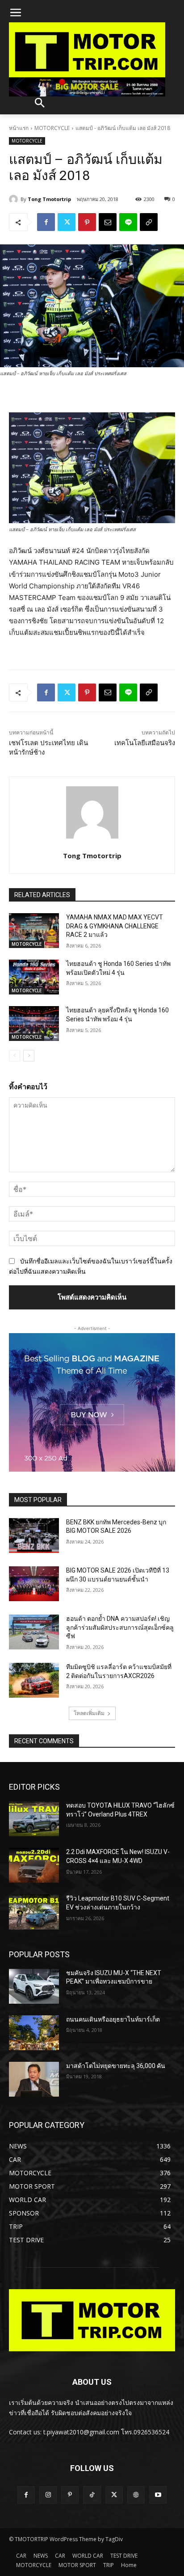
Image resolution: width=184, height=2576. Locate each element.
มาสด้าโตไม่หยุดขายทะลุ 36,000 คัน (116, 2066)
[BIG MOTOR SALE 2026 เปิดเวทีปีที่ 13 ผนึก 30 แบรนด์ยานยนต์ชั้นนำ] (34, 1584)
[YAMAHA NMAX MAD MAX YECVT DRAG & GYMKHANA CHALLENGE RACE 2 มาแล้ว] (34, 931)
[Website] (136, 2495)
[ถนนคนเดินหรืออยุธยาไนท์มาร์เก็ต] (34, 2033)
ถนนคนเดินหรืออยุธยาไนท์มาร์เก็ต (113, 2019)
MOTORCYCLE (52, 128)
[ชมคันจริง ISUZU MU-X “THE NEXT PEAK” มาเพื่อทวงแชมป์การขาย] (34, 1986)
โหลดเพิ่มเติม (89, 1713)
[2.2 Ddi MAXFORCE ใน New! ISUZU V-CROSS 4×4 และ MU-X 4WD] (34, 1865)
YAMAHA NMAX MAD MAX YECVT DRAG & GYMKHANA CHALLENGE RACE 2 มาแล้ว (115, 926)
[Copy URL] (149, 222)
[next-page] (29, 1056)
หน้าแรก (19, 128)
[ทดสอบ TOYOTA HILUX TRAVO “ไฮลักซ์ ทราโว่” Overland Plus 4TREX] (34, 1819)
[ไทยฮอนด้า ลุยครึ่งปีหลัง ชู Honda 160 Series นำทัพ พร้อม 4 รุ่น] (34, 1024)
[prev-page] (15, 1056)
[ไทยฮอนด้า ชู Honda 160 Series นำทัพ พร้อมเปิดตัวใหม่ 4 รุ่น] (34, 977)
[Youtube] (158, 2495)
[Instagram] (48, 2495)
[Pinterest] (87, 222)
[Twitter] (67, 222)
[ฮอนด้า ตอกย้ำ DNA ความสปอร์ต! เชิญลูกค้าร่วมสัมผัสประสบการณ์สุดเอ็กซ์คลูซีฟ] (34, 1632)
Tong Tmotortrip (49, 199)
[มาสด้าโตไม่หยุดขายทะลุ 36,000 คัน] (34, 2079)
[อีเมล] (108, 222)
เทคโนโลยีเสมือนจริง (145, 743)
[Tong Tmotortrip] (15, 199)
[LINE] (128, 222)
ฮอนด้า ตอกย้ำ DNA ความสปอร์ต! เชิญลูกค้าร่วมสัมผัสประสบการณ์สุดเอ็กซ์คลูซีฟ (120, 1627)
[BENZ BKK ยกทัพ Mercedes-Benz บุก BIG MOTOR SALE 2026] (34, 1536)
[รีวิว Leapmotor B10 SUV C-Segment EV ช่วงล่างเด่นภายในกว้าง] (34, 1912)
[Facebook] (46, 222)
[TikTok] (92, 2495)
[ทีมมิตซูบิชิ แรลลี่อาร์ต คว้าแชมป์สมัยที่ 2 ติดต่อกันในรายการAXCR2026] (34, 1680)
